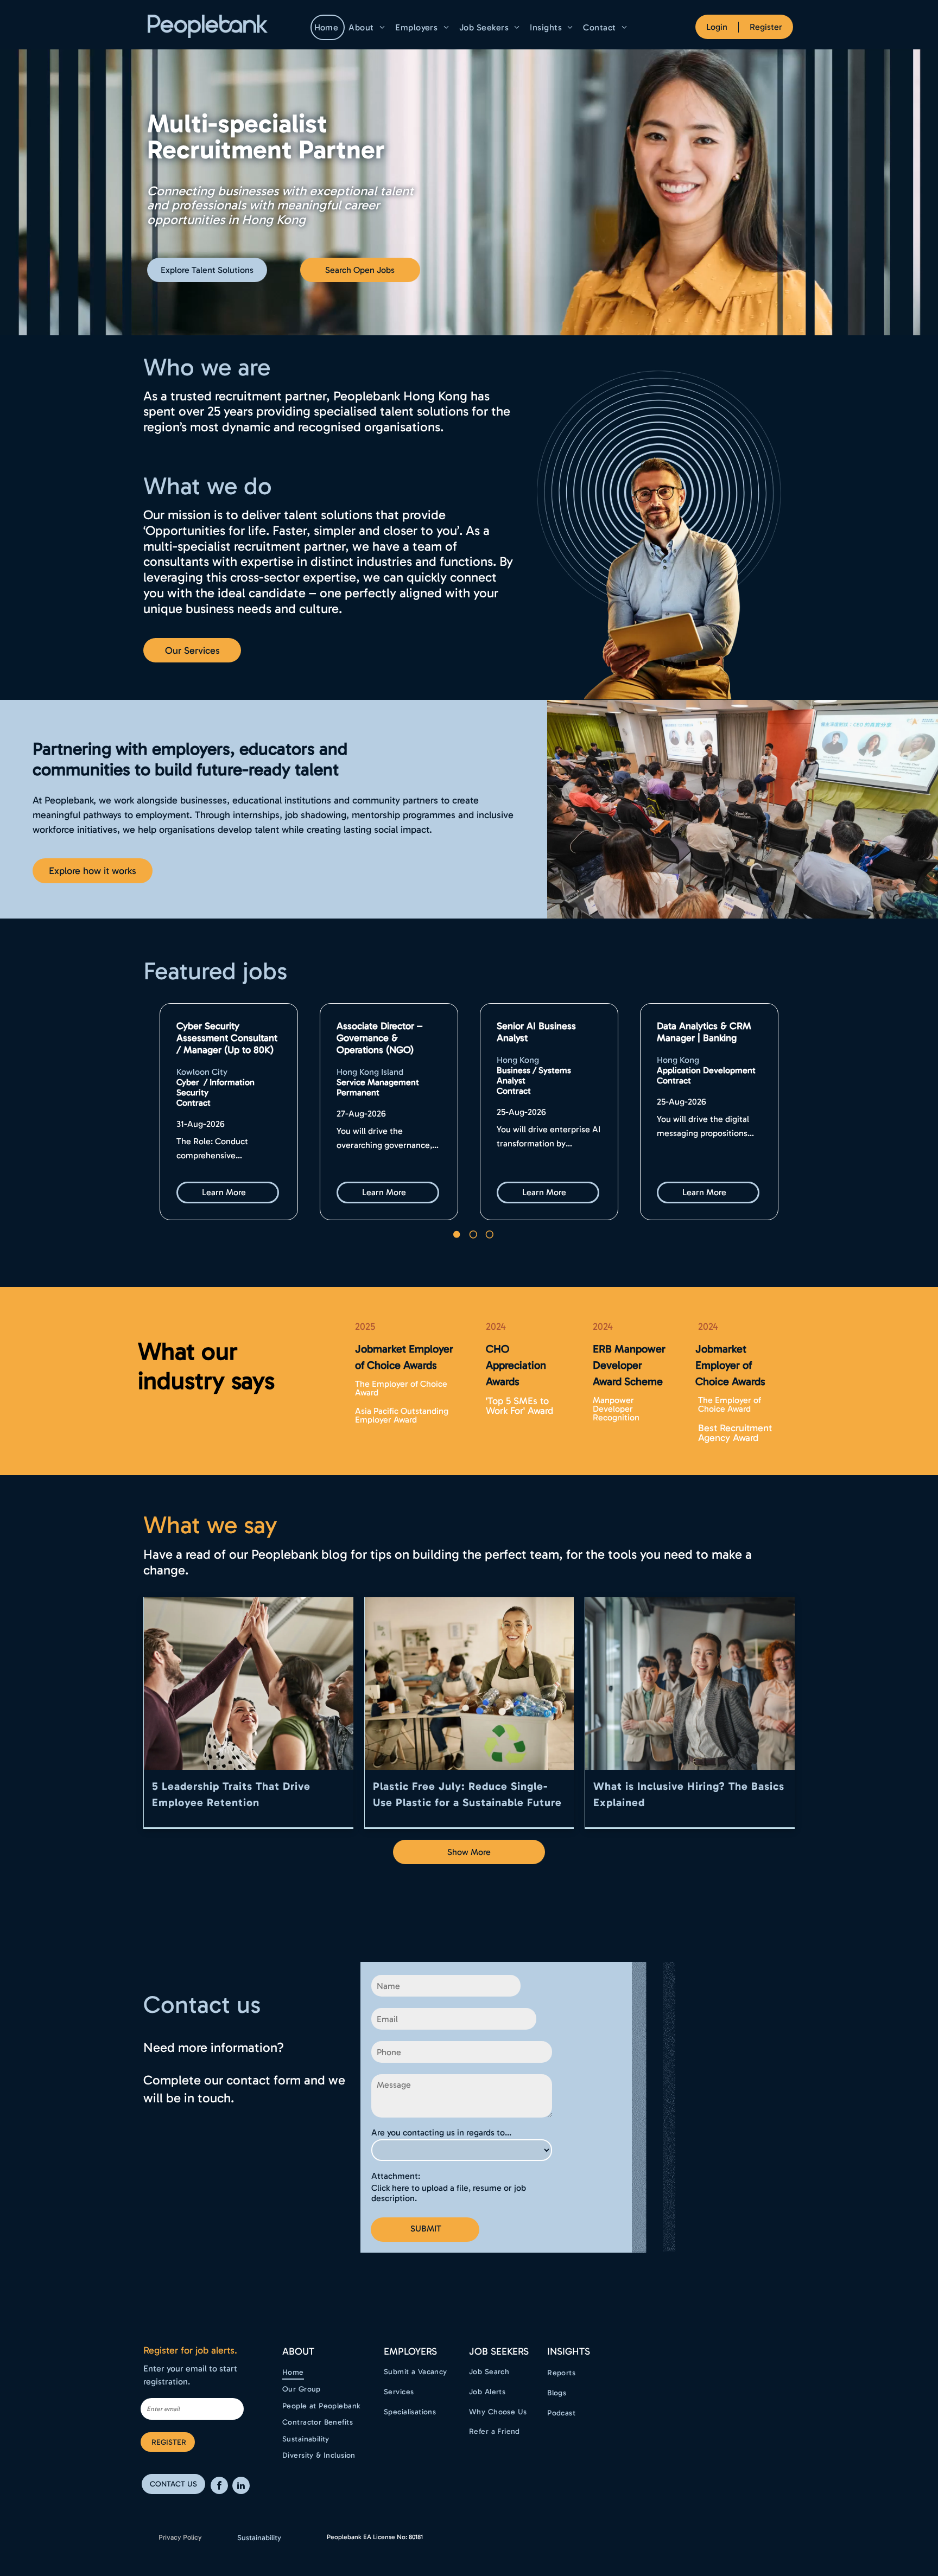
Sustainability (259, 2538)
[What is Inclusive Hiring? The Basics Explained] (690, 1684)
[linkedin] (241, 2487)
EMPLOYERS (410, 2351)
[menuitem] (328, 27)
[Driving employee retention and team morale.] (249, 1684)
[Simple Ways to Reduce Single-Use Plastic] (470, 1684)
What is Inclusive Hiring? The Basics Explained (689, 1794)
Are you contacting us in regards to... (441, 2132)
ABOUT (298, 2351)
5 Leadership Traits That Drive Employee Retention (231, 1794)
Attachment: (396, 2176)
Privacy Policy (180, 2537)
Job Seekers (499, 2351)
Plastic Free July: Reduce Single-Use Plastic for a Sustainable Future (467, 1794)
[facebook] (219, 2487)
